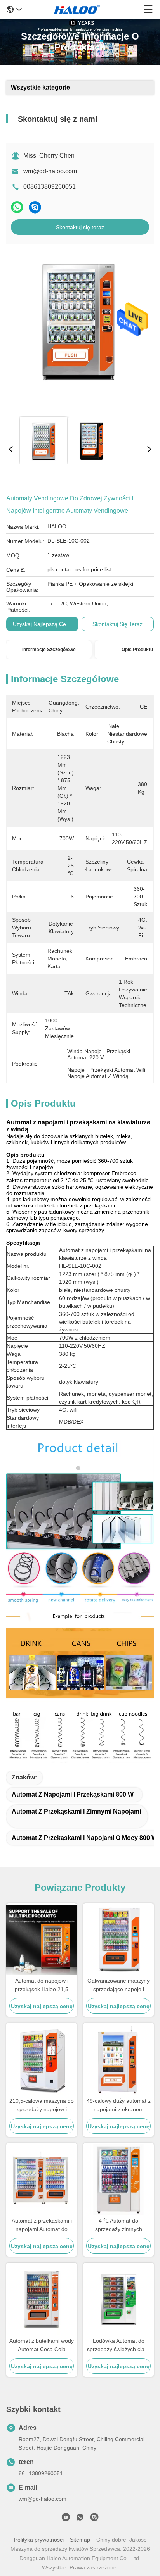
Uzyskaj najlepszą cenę (43, 624)
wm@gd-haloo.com (50, 171)
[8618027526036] (80, 2519)
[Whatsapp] (17, 207)
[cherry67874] (94, 2519)
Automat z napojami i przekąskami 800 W (73, 1794)
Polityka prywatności (39, 2540)
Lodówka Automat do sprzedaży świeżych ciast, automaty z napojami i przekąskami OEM (119, 2346)
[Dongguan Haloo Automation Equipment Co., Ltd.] (83, 9)
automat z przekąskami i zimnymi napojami (76, 1811)
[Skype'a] (35, 207)
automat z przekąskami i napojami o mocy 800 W (84, 1838)
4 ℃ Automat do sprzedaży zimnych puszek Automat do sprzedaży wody (119, 2225)
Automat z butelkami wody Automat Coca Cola (42, 2345)
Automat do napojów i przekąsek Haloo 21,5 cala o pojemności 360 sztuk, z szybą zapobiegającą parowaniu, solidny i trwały (42, 1985)
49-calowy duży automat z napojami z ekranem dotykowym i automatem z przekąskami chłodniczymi (119, 2106)
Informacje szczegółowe (49, 650)
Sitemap (80, 2540)
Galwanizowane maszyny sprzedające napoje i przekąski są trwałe (118, 1985)
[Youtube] (66, 2519)
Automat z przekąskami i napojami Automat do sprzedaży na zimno (42, 2225)
